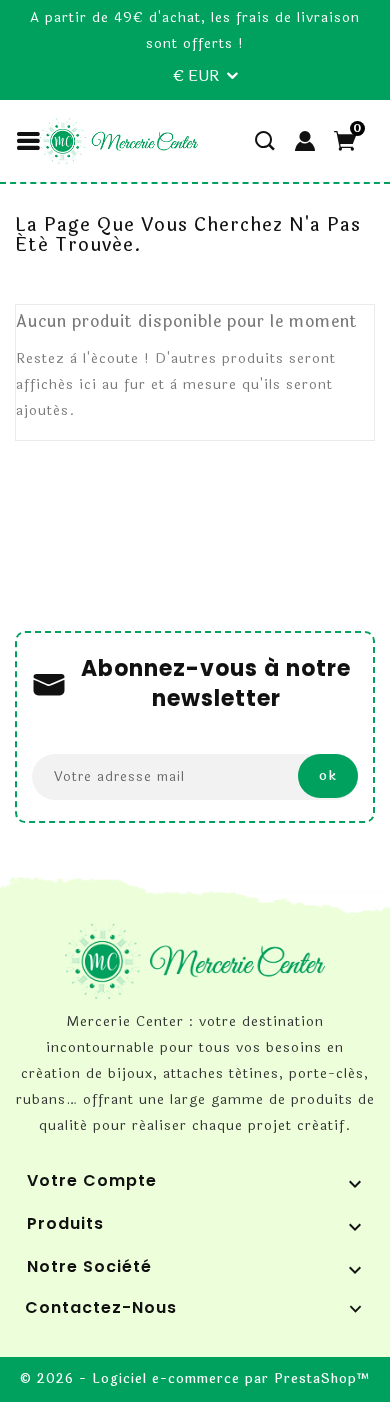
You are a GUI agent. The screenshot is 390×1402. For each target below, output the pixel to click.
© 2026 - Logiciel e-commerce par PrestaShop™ (195, 1379)
